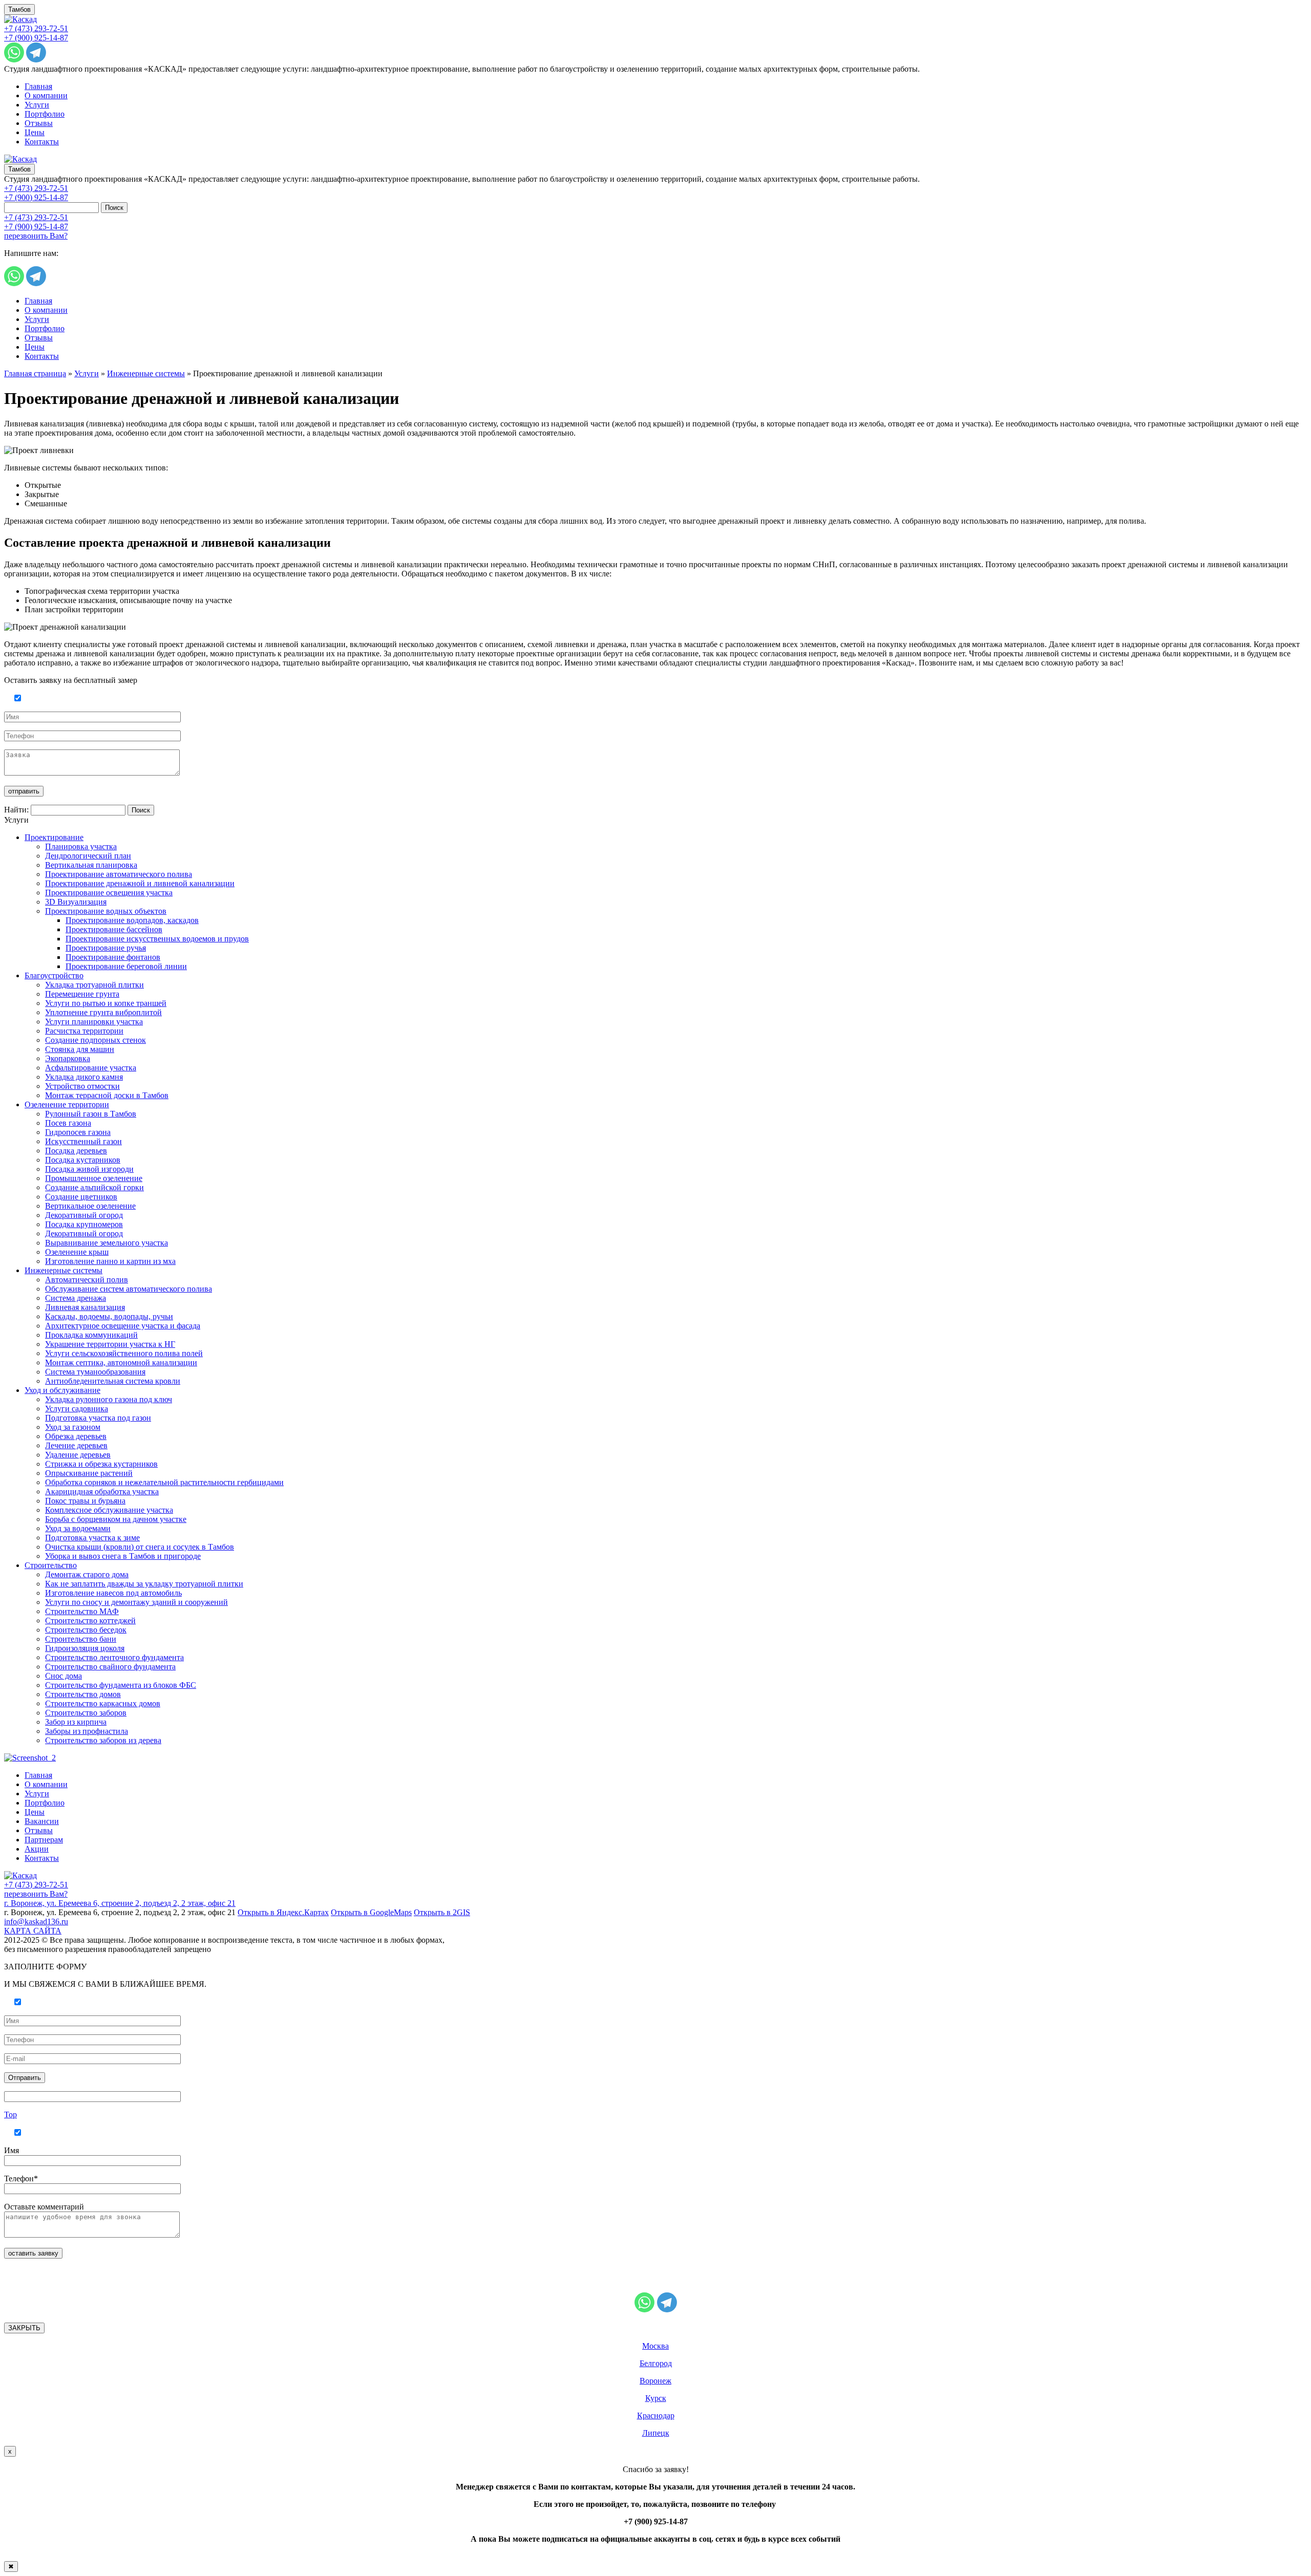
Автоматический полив (87, 1280)
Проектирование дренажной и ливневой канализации (140, 883)
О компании (46, 95)
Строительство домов (83, 1694)
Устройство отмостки (82, 1086)
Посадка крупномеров (84, 1224)
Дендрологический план (88, 856)
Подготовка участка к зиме (92, 1538)
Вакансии (42, 1821)
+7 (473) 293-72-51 (36, 28)
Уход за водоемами (78, 1528)
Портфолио (45, 114)
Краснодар (656, 2416)
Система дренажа (76, 1298)
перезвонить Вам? (36, 236)
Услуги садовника (77, 1409)
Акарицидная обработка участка (102, 1491)
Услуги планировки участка (94, 1022)
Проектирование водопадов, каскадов (132, 920)
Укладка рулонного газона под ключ (109, 1399)
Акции (37, 1849)
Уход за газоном (73, 1427)
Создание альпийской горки (94, 1187)
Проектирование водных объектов (106, 911)
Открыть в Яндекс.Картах (283, 1912)
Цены (35, 132)
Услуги (37, 105)
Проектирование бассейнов (114, 929)
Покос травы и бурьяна (85, 1501)
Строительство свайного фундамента (110, 1667)
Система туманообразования (95, 1372)
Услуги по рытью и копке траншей (106, 1003)
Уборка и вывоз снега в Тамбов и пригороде (123, 1556)
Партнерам (44, 1840)
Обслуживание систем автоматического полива (129, 1289)
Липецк (656, 2433)
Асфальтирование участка (91, 1068)
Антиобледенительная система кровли (113, 1381)
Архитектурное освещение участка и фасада (123, 1326)
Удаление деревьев (78, 1455)
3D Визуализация (76, 902)
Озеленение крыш (77, 1252)
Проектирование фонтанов (113, 957)
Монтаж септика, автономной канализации (121, 1362)
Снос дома (64, 1676)
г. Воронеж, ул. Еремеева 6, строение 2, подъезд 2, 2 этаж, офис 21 (120, 1903)
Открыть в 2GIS (442, 1912)
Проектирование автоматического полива (119, 874)
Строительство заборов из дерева (103, 1740)
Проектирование (54, 837)
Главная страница (35, 373)
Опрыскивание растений (89, 1473)
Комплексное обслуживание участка (109, 1510)
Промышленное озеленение (94, 1178)
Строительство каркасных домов (103, 1703)
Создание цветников (81, 1197)
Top (10, 2115)
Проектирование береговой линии (126, 966)
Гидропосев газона (78, 1132)
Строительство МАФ (82, 1611)
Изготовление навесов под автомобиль (113, 1593)
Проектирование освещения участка (109, 893)
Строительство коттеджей (90, 1620)
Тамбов (19, 9)
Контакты (42, 142)
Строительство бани (81, 1639)
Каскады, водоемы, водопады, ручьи (109, 1316)
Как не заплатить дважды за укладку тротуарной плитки (144, 1584)
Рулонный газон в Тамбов (91, 1114)
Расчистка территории (84, 1031)
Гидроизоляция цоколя (85, 1648)
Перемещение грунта (82, 994)
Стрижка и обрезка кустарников (101, 1464)
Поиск (114, 208)
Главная (38, 86)
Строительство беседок (86, 1630)
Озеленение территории (67, 1104)
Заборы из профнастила (87, 1731)
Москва (655, 2346)
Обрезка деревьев (76, 1436)
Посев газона (68, 1123)
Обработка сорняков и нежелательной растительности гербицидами (164, 1482)
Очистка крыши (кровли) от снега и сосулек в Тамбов (140, 1547)
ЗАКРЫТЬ (24, 2328)
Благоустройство (54, 975)
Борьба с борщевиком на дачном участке (116, 1519)
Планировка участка (81, 846)
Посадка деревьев (76, 1151)
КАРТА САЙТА (33, 1931)
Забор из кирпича (76, 1722)
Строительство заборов (86, 1713)
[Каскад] (20, 19)
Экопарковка (68, 1058)
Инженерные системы (146, 373)
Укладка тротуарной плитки (94, 985)
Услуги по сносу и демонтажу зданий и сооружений (136, 1602)
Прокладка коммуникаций (91, 1335)
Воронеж (655, 2381)
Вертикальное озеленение (90, 1206)
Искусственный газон (83, 1141)
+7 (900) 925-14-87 (36, 38)
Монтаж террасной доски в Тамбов (107, 1095)
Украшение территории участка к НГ (110, 1344)
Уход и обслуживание (62, 1390)
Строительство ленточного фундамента (114, 1657)
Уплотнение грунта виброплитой (103, 1012)
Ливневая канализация (85, 1307)
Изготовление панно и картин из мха (110, 1261)
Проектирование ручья (106, 948)
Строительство (51, 1565)
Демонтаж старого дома (87, 1574)
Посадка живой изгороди (89, 1169)
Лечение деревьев (76, 1445)
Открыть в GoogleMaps (371, 1912)
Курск (656, 2398)
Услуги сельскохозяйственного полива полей (124, 1353)
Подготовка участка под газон (98, 1418)
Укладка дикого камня (84, 1077)
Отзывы (39, 123)
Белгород (656, 2363)
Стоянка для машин (80, 1049)
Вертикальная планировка (91, 865)
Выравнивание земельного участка (107, 1243)
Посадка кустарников (83, 1160)
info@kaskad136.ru (36, 1922)
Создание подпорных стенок (96, 1040)
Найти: (16, 810)
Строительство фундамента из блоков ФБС (121, 1685)
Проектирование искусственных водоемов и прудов (157, 939)
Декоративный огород (84, 1215)
